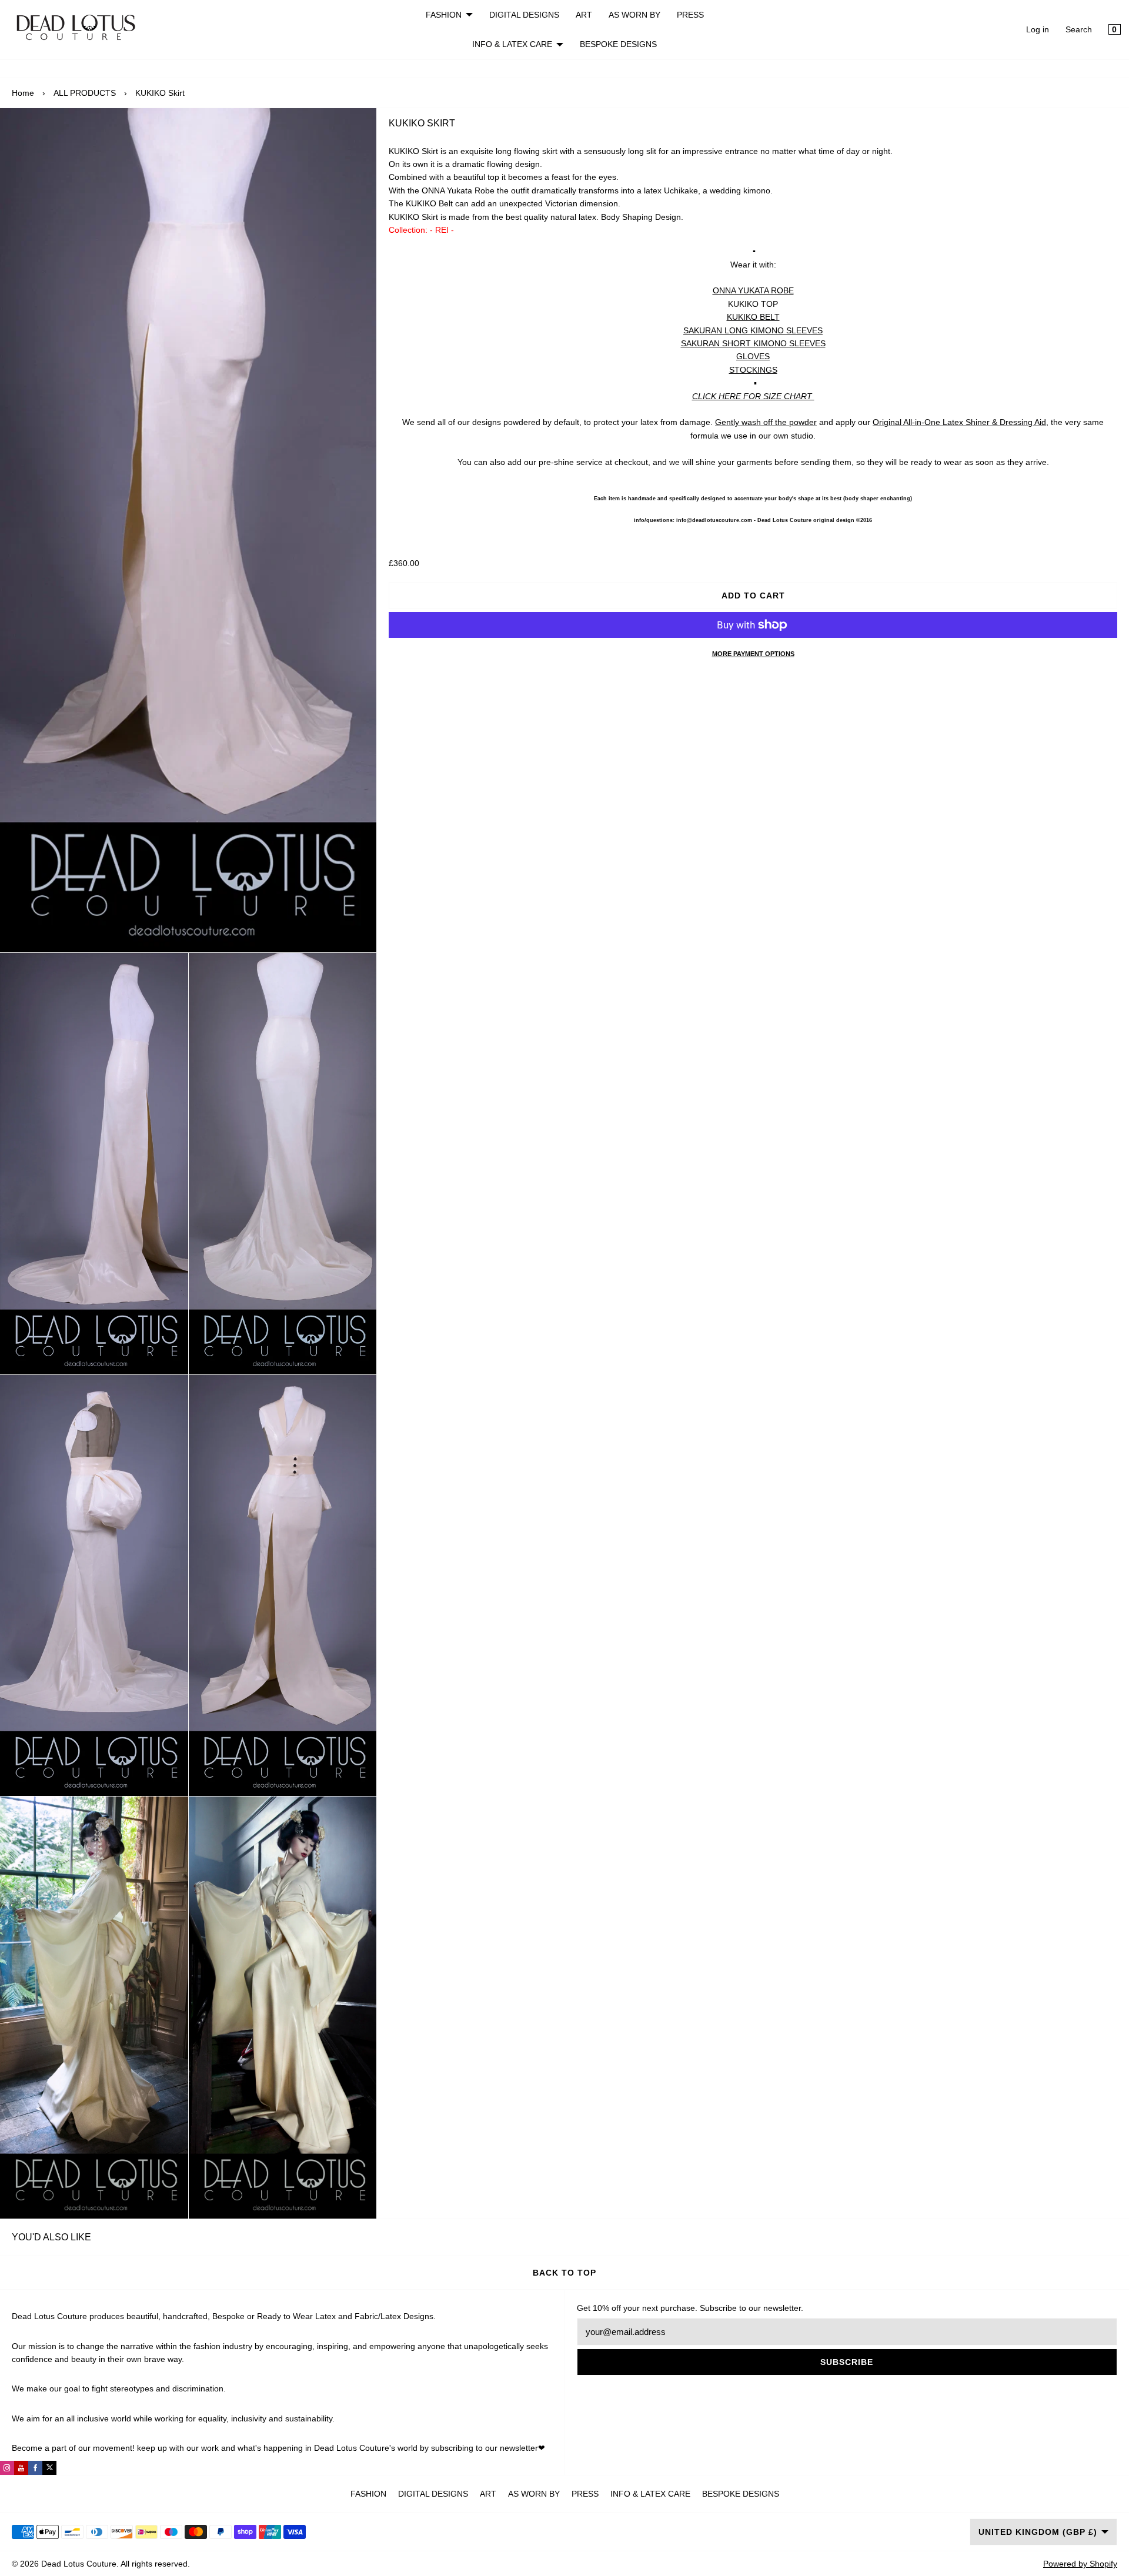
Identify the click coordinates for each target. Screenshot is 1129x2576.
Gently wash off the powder (766, 422)
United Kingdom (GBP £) (1038, 2532)
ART (584, 15)
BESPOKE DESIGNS (618, 44)
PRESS (690, 15)
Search (1079, 29)
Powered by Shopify (1080, 2564)
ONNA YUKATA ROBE (753, 290)
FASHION (444, 15)
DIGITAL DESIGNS (524, 15)
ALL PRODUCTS (85, 93)
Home (23, 93)
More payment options (753, 654)
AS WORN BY (634, 15)
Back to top (564, 2273)
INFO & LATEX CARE (512, 44)
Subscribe (847, 2362)
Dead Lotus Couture (79, 2564)
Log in (1038, 29)
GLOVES (753, 356)
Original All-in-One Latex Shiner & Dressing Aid (959, 422)
